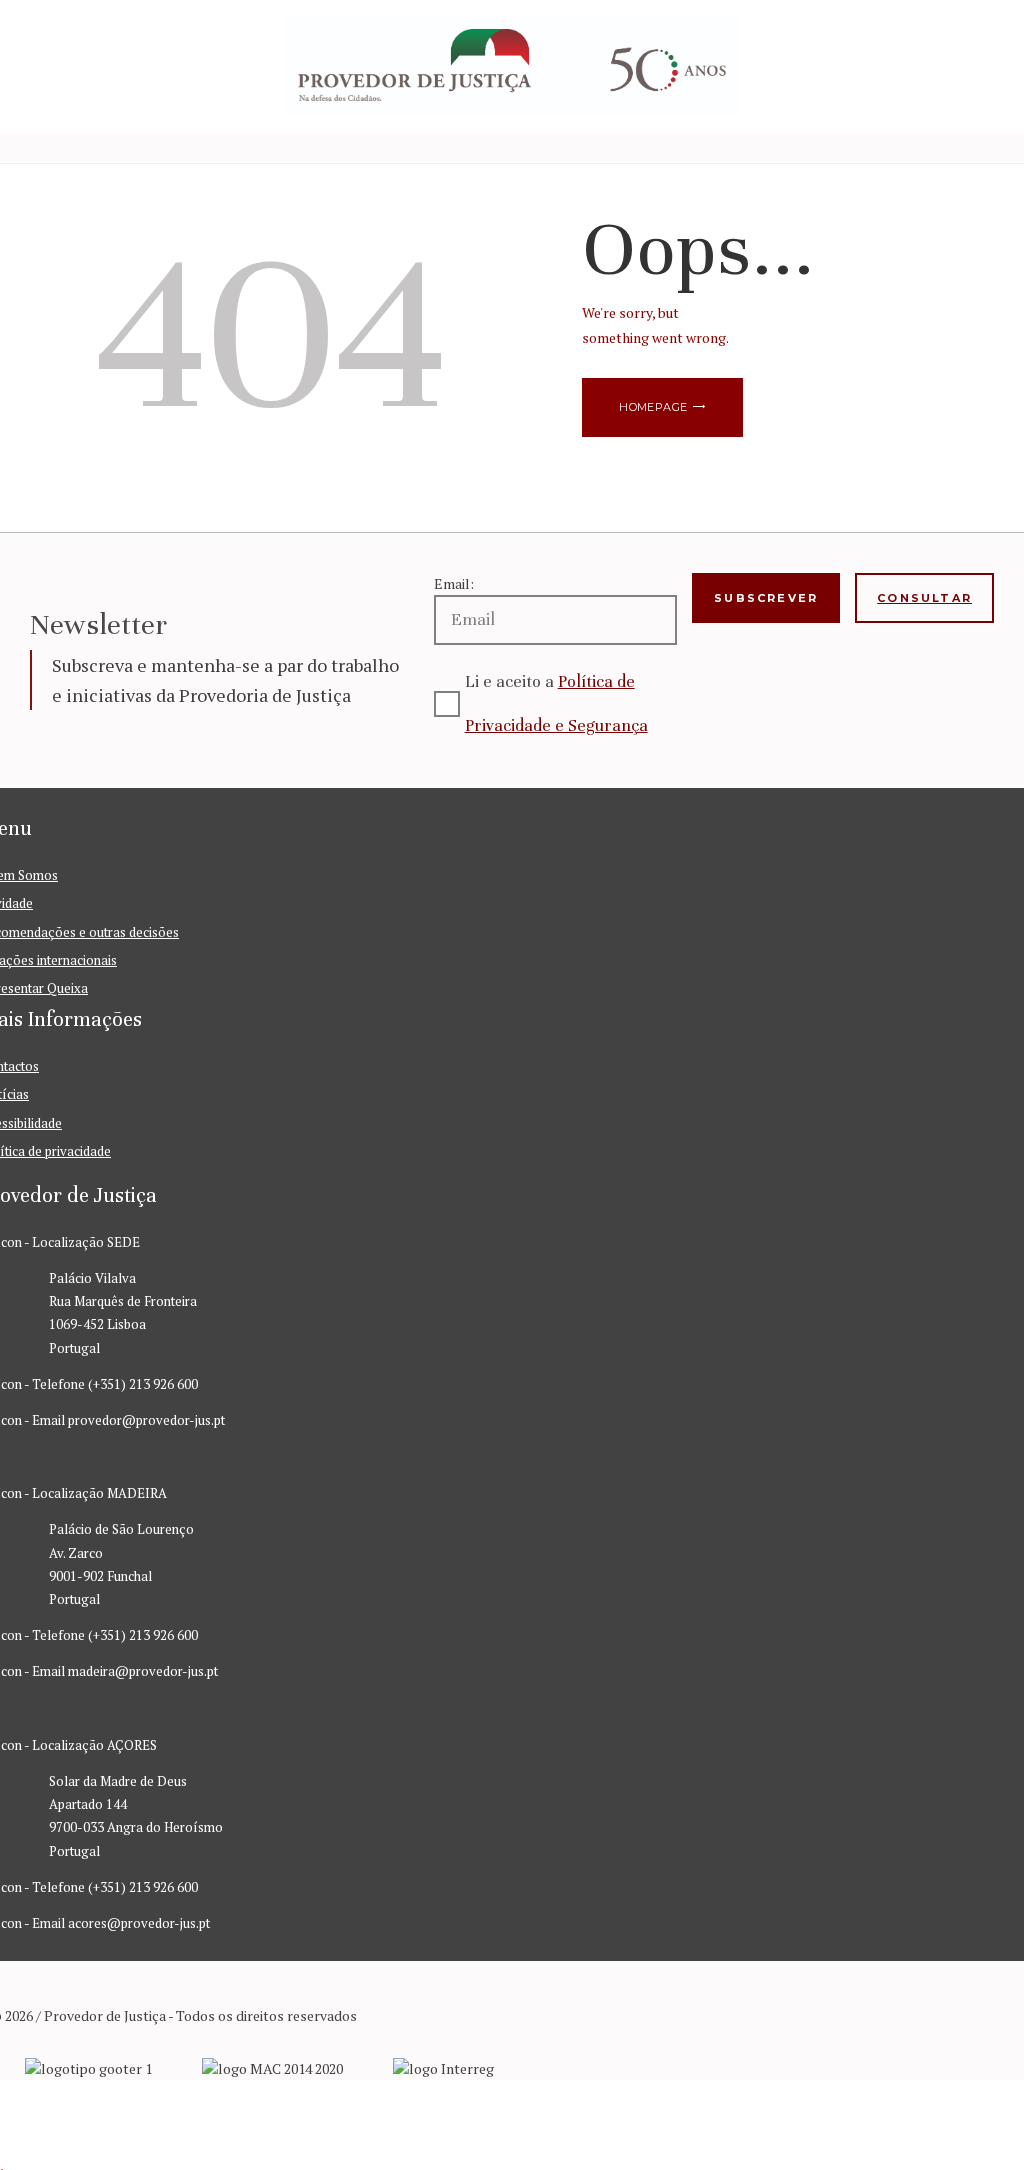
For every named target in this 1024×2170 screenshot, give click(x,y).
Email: (454, 583)
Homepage (653, 407)
